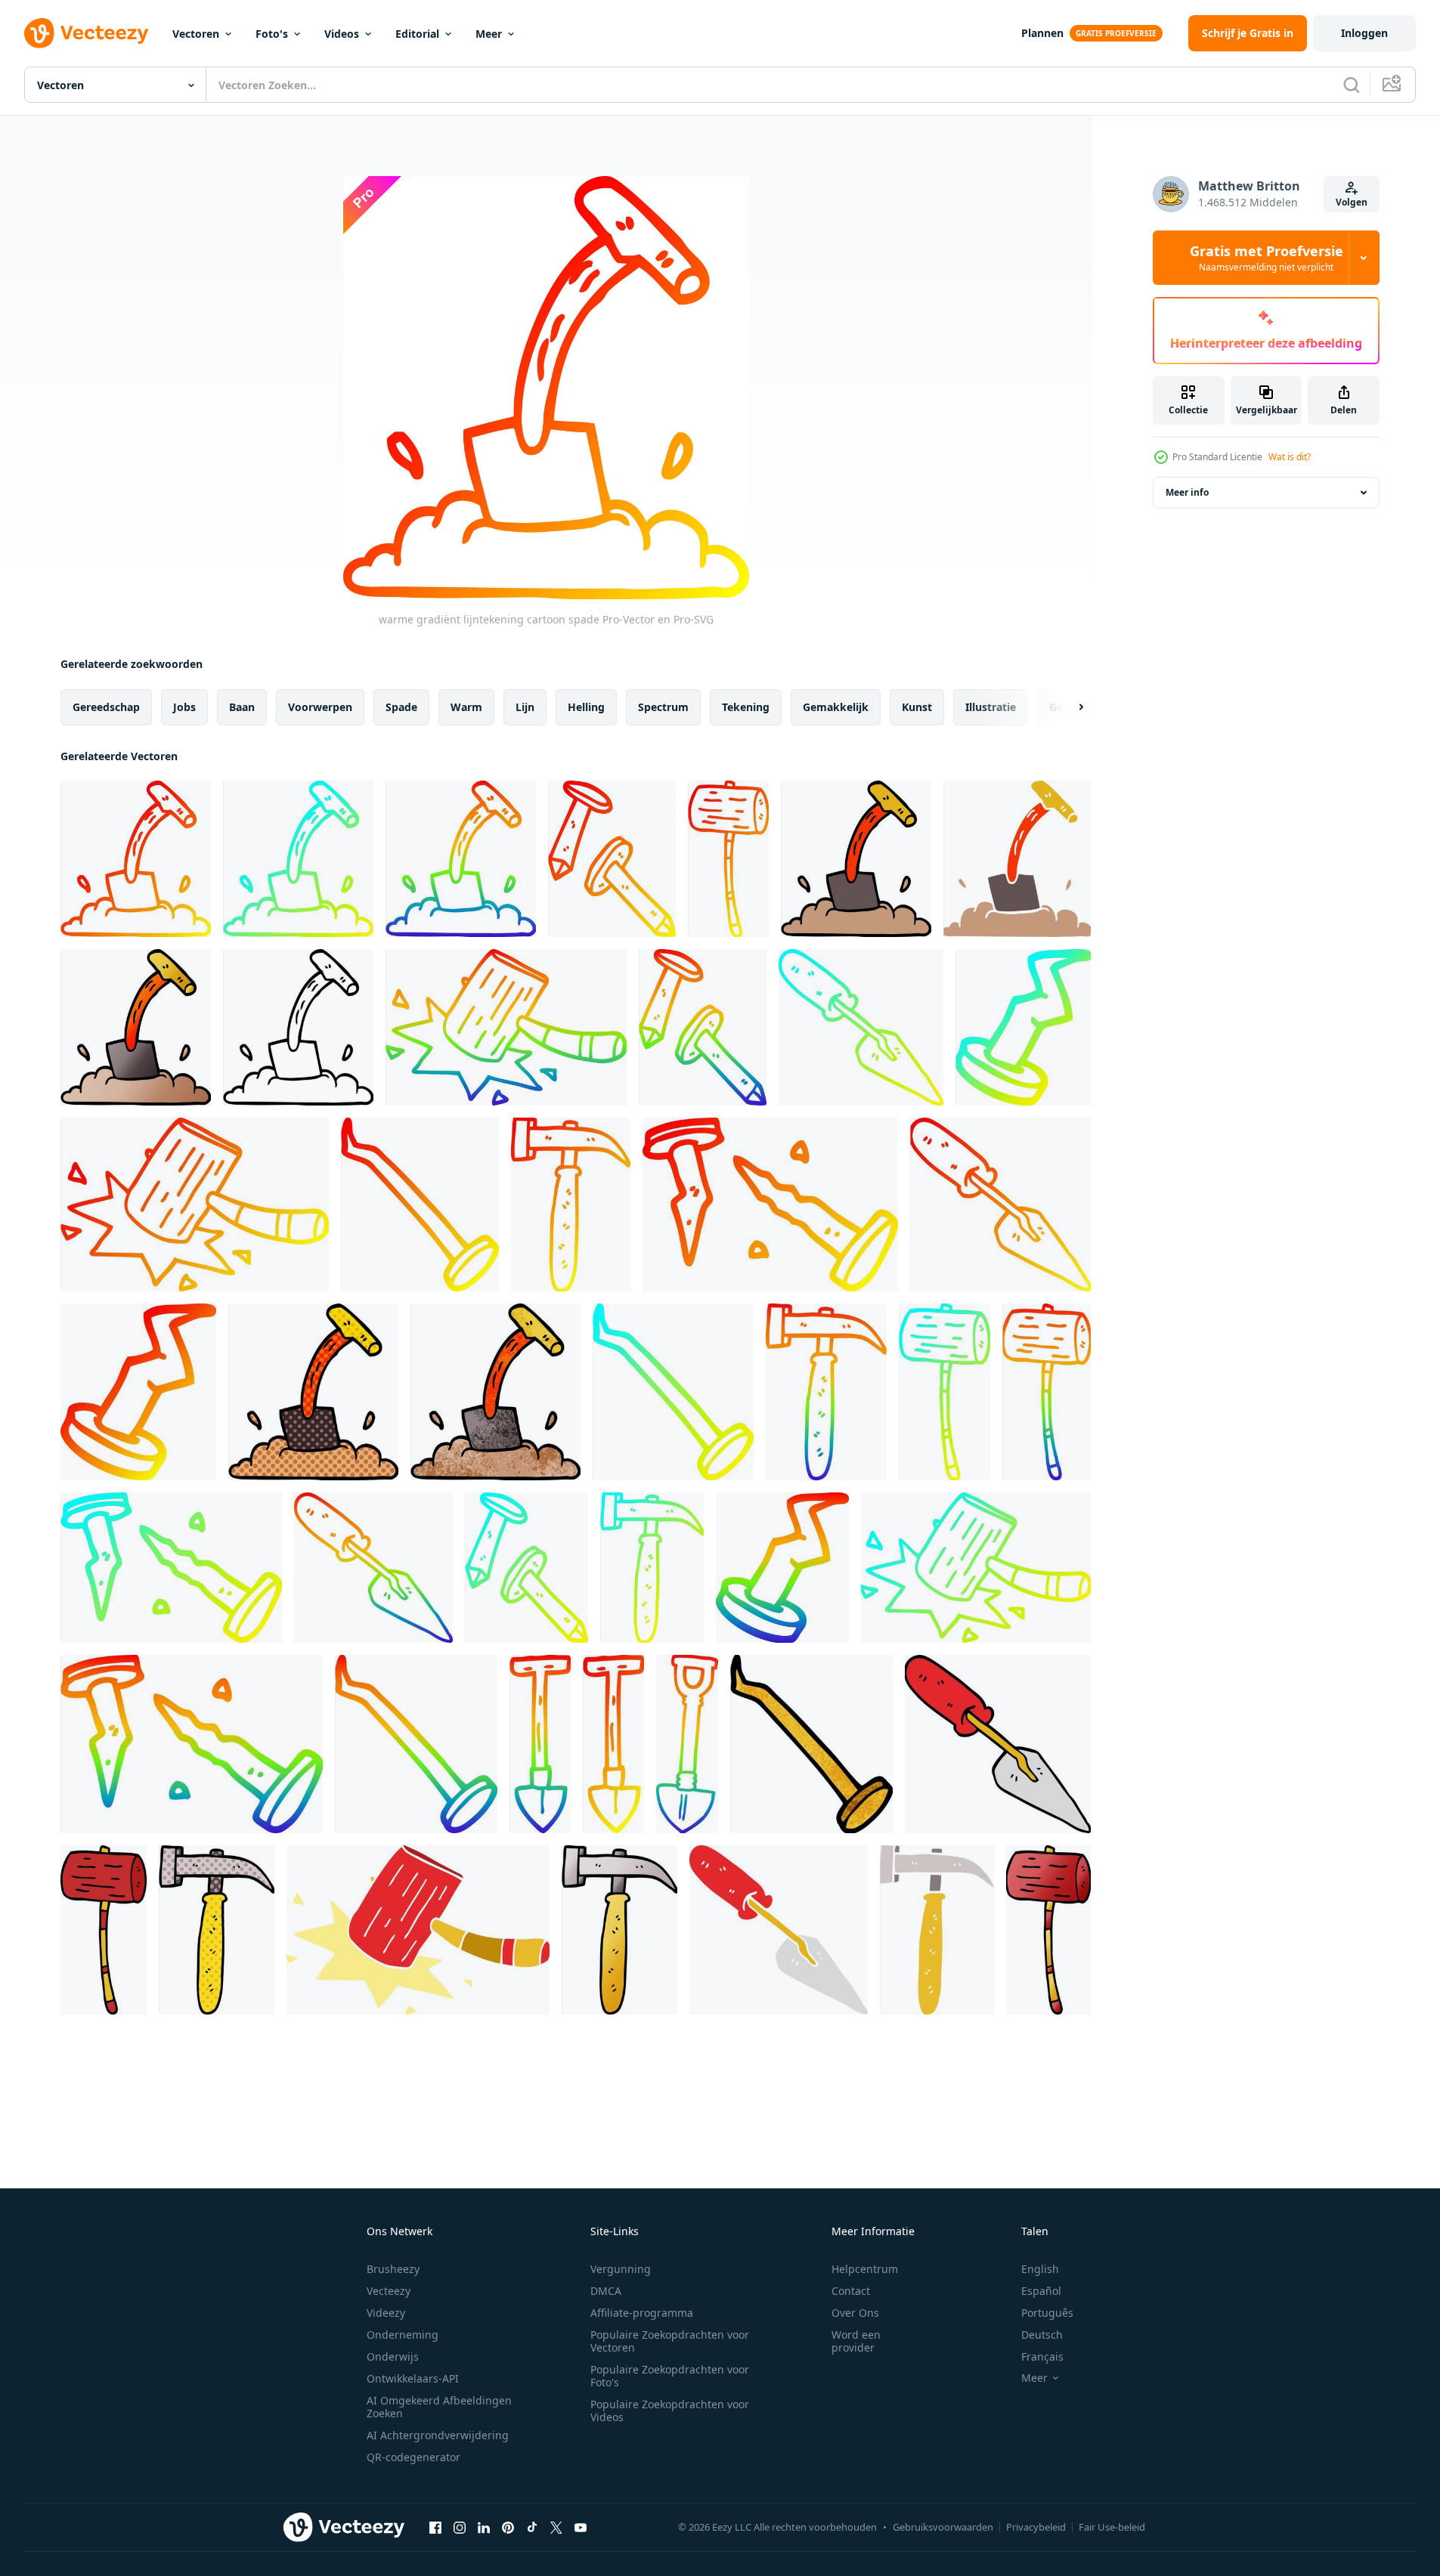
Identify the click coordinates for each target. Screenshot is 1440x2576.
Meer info (1187, 492)
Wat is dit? (1290, 457)
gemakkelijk (836, 707)
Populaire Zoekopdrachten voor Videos (670, 2411)
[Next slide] (1068, 707)
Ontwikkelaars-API (413, 2378)
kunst (917, 707)
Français (1042, 2356)
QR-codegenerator (413, 2457)
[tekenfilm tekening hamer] (104, 1930)
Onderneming (403, 2335)
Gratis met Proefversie (1267, 258)
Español (1041, 2291)
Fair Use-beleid (1112, 2527)
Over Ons (855, 2313)
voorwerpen (320, 707)
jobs (184, 707)
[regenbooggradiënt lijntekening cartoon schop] (687, 1744)
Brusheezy (393, 2269)
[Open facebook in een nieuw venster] (435, 2527)
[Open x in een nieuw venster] (556, 2527)
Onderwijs (393, 2356)
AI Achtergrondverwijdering (438, 2435)
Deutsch (1042, 2335)
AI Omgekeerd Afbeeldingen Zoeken (439, 2407)
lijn (525, 707)
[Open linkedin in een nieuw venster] (484, 2527)
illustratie (991, 707)
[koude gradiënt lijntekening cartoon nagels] (526, 1568)
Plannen (1042, 33)
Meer (489, 34)
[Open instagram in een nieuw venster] (460, 2527)
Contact (851, 2291)
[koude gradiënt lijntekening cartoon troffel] (861, 1027)
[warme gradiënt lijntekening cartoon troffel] (1000, 1205)
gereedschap (106, 707)
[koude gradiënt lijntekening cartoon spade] (298, 859)
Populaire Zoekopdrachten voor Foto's (670, 2376)
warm (466, 707)
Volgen (1352, 202)
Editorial (417, 34)
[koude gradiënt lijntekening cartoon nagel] (1023, 1027)
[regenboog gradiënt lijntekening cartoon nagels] (703, 1027)
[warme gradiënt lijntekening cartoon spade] (136, 859)
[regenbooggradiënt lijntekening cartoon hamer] (506, 1027)
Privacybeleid (1036, 2527)
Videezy (386, 2313)
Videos (342, 34)
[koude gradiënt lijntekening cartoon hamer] (945, 1392)
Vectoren (196, 34)
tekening (746, 707)
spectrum (663, 707)
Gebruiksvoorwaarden (943, 2527)
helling (586, 707)
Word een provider (856, 2341)
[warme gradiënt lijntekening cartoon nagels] (612, 859)
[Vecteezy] (86, 33)
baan (242, 707)
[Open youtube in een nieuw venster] (581, 2527)
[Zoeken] (1352, 85)
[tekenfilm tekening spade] (856, 859)
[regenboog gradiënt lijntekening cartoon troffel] (373, 1568)
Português (1047, 2313)
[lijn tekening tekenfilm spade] (298, 1027)
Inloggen (1364, 33)
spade (401, 707)
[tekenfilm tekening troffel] (998, 1744)
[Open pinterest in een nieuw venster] (508, 2527)
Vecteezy (389, 2291)
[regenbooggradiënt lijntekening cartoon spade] (461, 859)
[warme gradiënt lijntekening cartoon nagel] (420, 1205)
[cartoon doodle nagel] (811, 1744)
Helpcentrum (865, 2269)
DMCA (606, 2291)
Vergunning (621, 2269)
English (1040, 2269)
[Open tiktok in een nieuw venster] (532, 2527)
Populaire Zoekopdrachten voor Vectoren (670, 2341)
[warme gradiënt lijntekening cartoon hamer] (728, 859)
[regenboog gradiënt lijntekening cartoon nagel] (782, 1568)
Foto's (272, 34)
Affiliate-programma (642, 2313)
